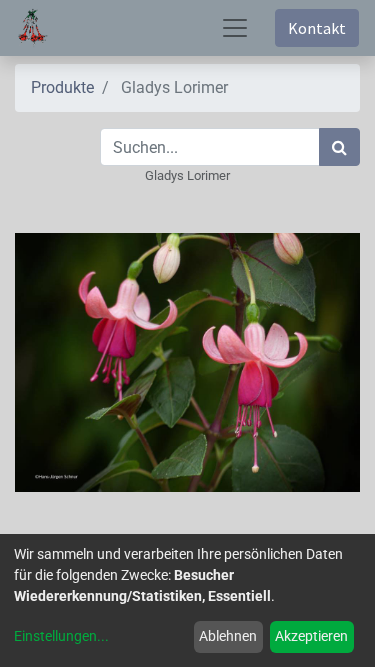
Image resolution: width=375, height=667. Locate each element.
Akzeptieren (311, 636)
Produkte (62, 87)
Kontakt (317, 28)
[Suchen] (339, 147)
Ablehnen (228, 636)
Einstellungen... (61, 636)
